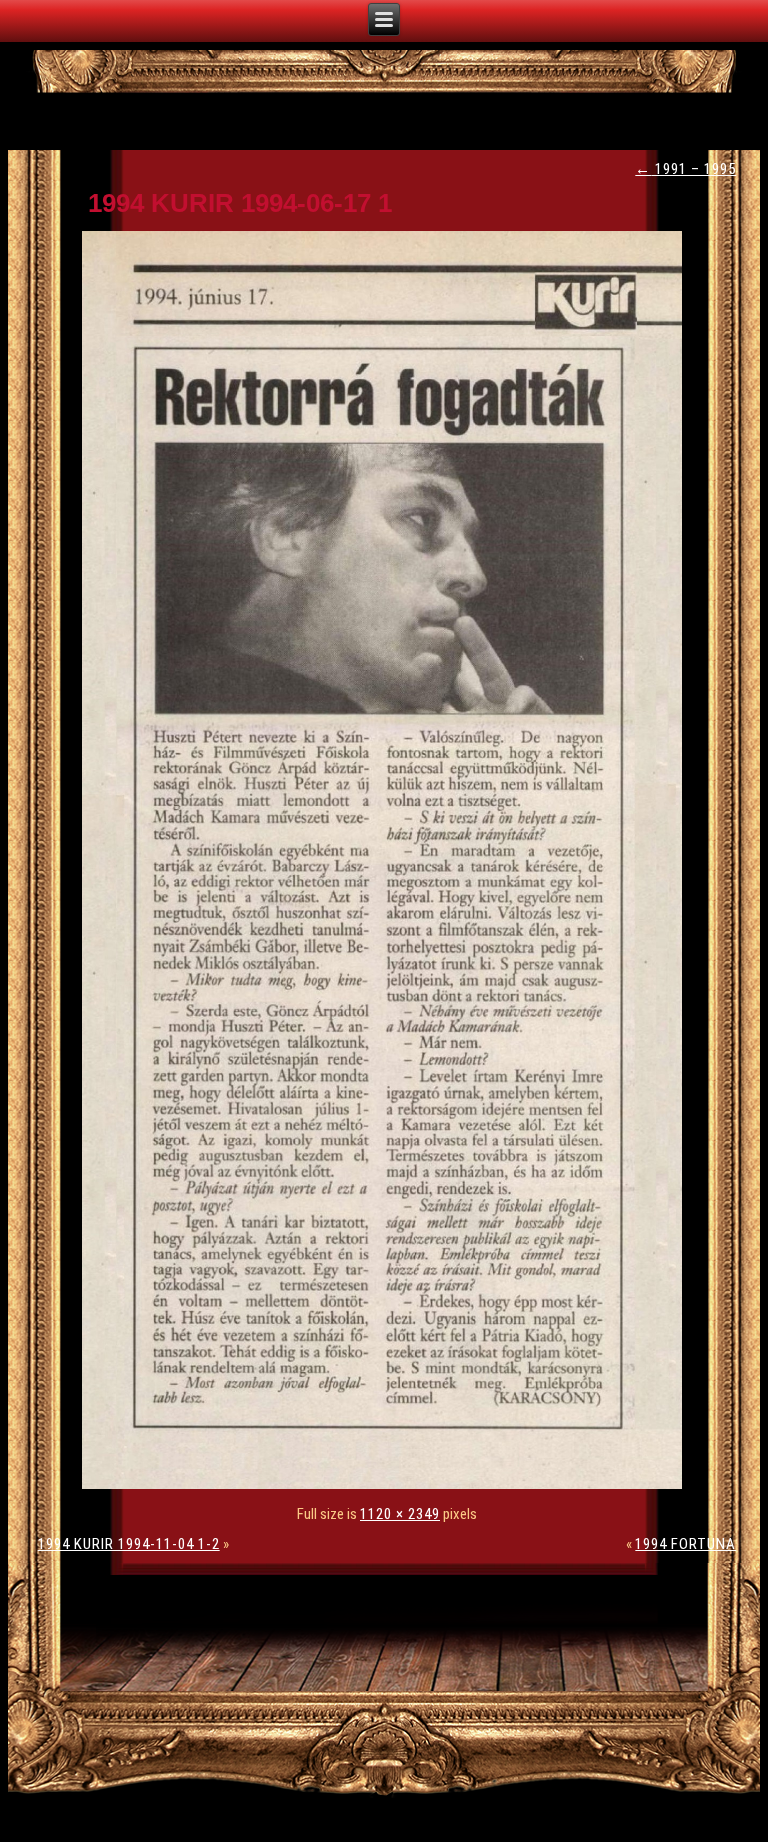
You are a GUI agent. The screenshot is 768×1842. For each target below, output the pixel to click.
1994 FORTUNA (685, 1544)
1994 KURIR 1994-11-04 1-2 (129, 1544)
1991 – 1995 (685, 169)
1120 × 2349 (400, 1514)
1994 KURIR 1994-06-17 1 (240, 203)
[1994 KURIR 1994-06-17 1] (387, 1484)
